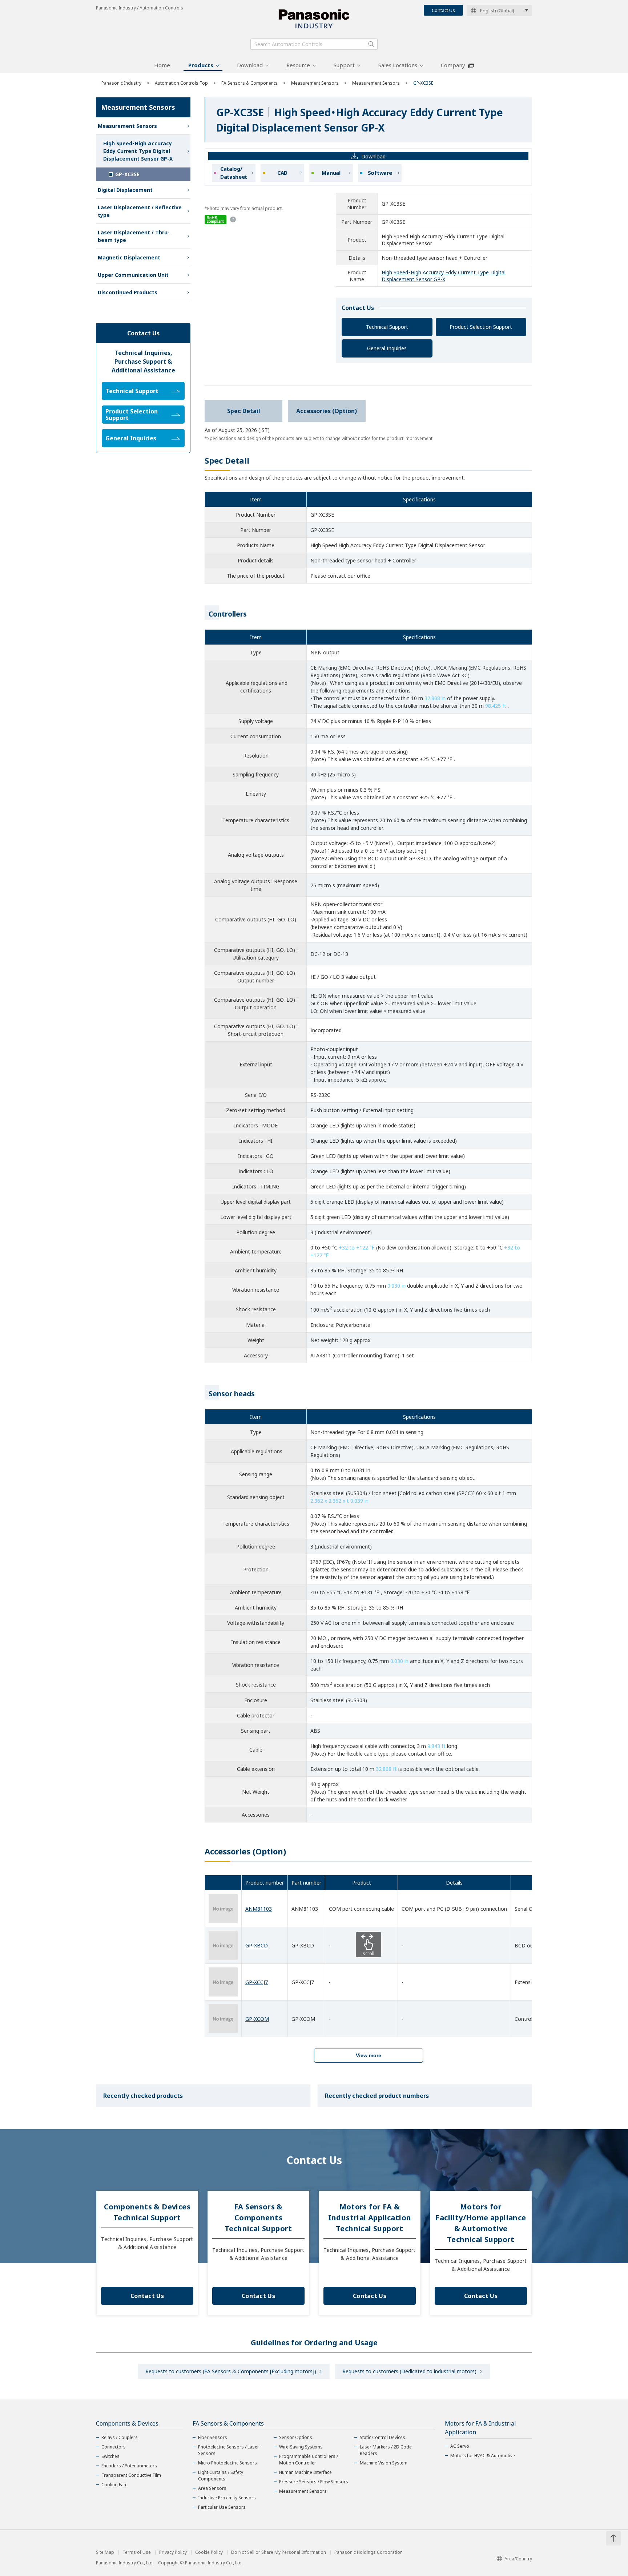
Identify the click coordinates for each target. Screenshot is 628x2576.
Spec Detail (244, 411)
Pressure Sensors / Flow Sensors (314, 2482)
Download (250, 65)
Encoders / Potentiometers (129, 2466)
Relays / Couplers (120, 2437)
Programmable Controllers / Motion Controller (309, 2460)
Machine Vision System (384, 2463)
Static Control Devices (383, 2437)
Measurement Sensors (315, 83)
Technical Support (387, 327)
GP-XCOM (257, 2019)
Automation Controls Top (181, 83)
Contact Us (443, 10)
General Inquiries (387, 348)
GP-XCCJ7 (257, 1982)
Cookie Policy (209, 2552)
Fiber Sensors (213, 2437)
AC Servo (460, 2446)
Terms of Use (137, 2552)
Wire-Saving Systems (301, 2447)
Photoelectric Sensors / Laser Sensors (229, 2450)
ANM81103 (259, 1909)
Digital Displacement (125, 190)
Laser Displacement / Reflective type (140, 211)
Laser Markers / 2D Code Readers (386, 2450)
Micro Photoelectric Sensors (228, 2463)
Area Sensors (212, 2488)
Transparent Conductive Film (131, 2475)
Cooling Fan (114, 2485)
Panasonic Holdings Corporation (369, 2552)
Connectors (114, 2447)
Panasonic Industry (121, 83)
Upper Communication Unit (133, 275)
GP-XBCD (257, 1945)
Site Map (105, 2552)
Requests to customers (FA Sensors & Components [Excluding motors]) (231, 2371)
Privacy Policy (173, 2552)
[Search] (371, 44)
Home (162, 65)
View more (369, 2055)
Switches (110, 2456)
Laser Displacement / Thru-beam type (134, 236)
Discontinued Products (128, 292)
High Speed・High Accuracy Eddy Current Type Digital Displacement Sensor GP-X (444, 276)
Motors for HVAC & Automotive (483, 2456)
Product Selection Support (481, 327)
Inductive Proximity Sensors (227, 2498)
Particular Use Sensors (222, 2507)
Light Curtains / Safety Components (221, 2476)
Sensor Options (296, 2437)
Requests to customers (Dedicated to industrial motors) (409, 2371)
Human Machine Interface (305, 2472)
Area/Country (518, 2559)
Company (453, 65)
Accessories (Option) (327, 411)
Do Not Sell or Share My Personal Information (279, 2552)
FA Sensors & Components (249, 83)
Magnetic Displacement (129, 257)
